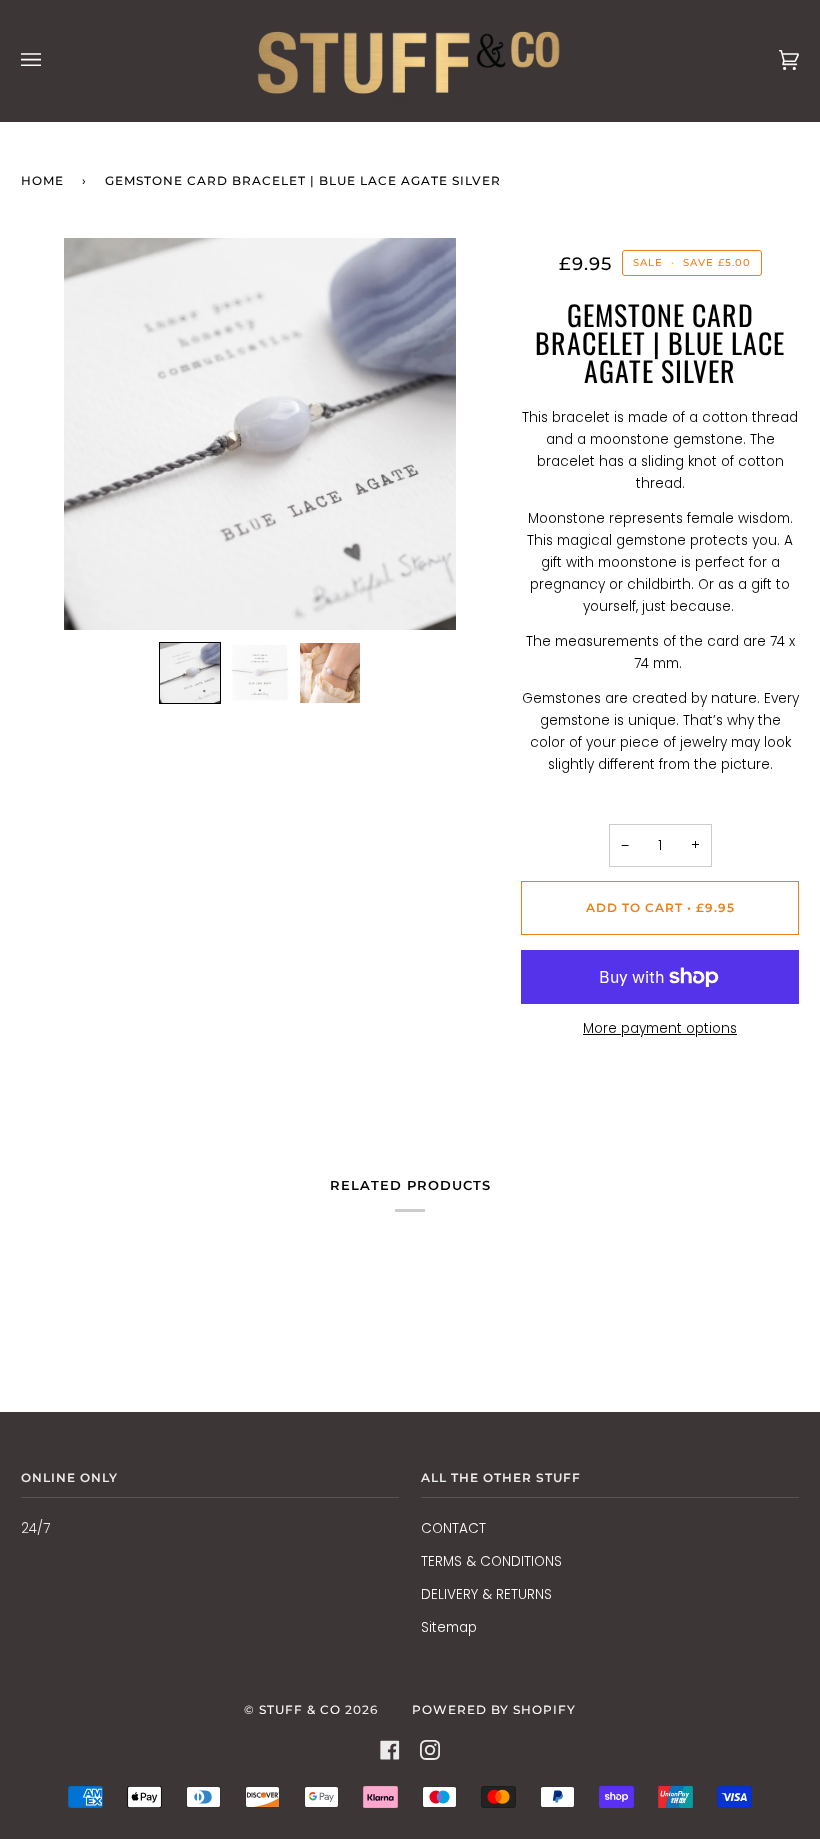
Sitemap (449, 1627)
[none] (190, 673)
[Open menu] (51, 60)
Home (42, 180)
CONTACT (453, 1528)
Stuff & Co (300, 1709)
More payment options (660, 1028)
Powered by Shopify (494, 1709)
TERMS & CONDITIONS (491, 1561)
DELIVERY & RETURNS (486, 1594)
